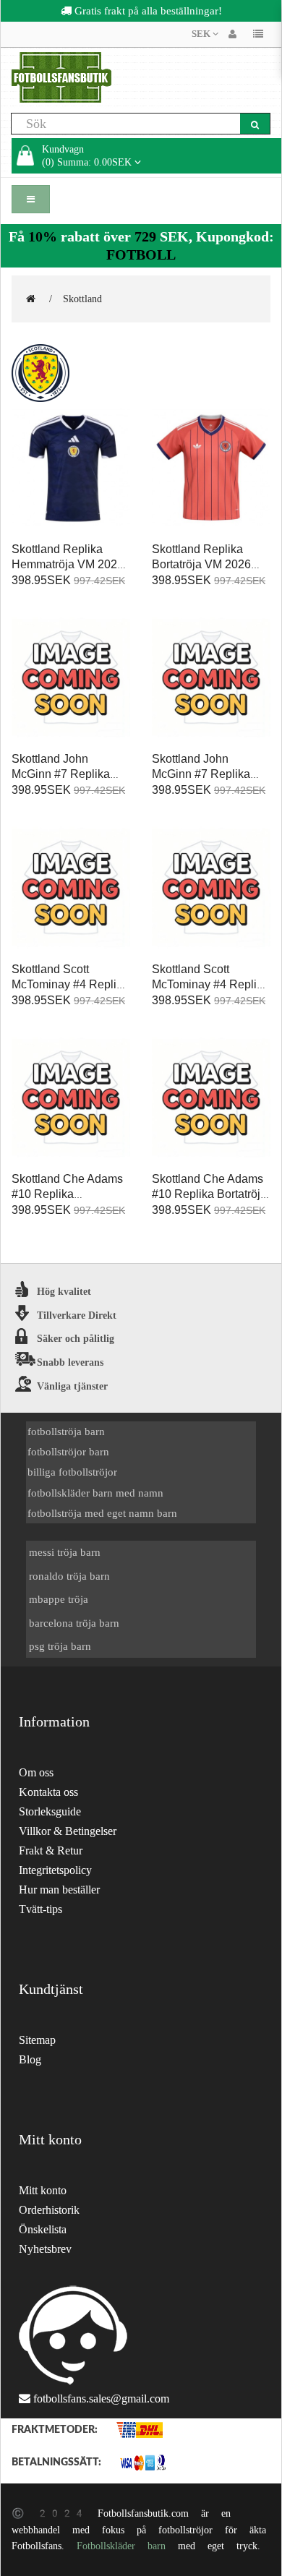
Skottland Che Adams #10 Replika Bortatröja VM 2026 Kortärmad (209, 1194)
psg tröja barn (60, 1646)
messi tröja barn (65, 1552)
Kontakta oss (48, 1792)
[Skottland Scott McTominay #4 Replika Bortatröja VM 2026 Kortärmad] (211, 888)
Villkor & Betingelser (68, 1831)
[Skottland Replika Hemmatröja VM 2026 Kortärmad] (71, 468)
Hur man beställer (59, 1890)
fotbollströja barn (66, 1431)
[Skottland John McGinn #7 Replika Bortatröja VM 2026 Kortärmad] (211, 678)
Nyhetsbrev (45, 2249)
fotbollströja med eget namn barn (102, 1513)
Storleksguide (50, 1811)
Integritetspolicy (55, 1870)
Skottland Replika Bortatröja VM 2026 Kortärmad (201, 564)
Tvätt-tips (40, 1909)
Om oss (36, 1772)
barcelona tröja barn (74, 1623)
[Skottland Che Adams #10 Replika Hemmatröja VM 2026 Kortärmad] (71, 1098)
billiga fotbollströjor (72, 1472)
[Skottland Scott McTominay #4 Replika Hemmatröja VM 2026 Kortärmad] (71, 888)
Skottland (82, 299)
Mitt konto (43, 2190)
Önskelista (43, 2229)
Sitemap (37, 2040)
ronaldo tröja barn (69, 1576)
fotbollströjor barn (68, 1451)
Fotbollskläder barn (121, 2546)
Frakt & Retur (51, 1850)
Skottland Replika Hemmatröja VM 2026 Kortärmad (68, 564)
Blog (30, 2059)
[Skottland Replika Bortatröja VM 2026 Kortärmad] (211, 468)
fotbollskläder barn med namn (95, 1493)
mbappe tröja (59, 1599)
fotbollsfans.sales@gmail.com (101, 2399)
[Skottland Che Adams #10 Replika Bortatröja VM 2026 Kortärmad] (211, 1098)
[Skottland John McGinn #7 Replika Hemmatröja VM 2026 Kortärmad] (71, 678)
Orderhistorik (49, 2210)
